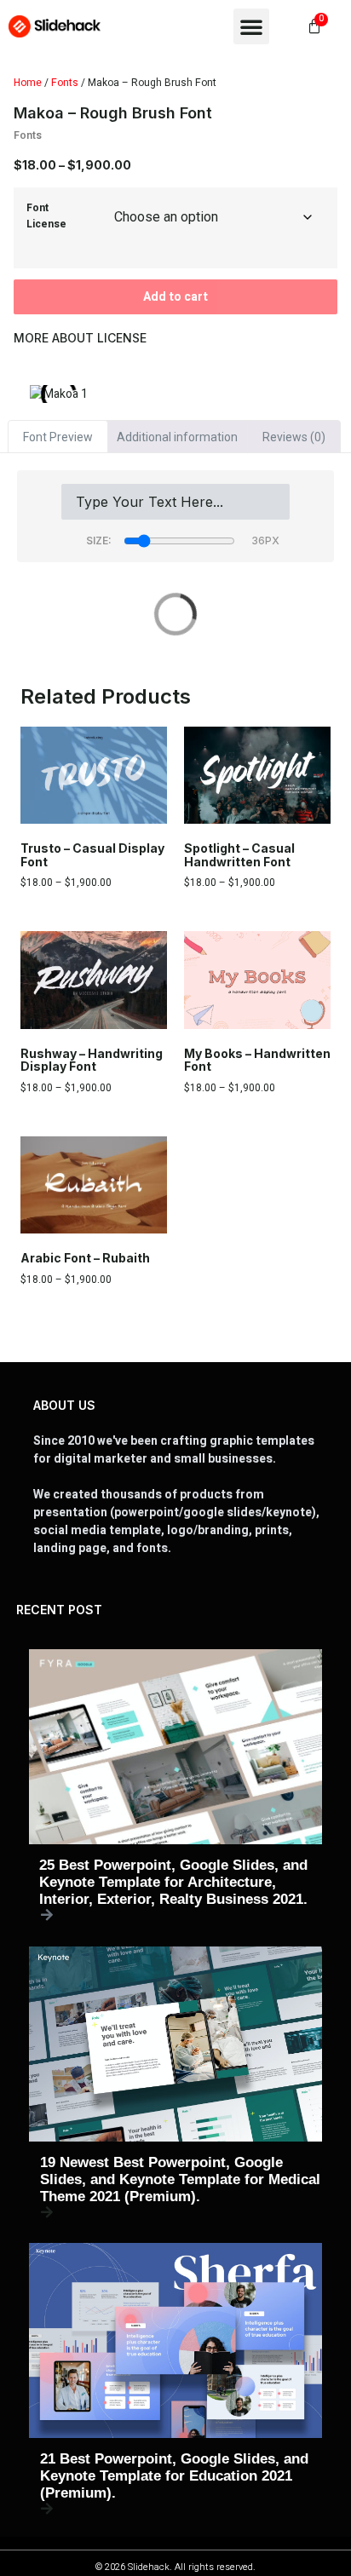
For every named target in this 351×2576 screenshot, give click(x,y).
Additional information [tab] (177, 437)
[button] (251, 26)
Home (28, 83)
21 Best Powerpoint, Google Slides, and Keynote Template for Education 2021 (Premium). (174, 2476)
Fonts (65, 83)
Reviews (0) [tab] (294, 437)
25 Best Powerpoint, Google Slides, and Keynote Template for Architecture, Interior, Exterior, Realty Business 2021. (173, 1882)
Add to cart (175, 297)
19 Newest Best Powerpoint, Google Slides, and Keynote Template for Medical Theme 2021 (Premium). (180, 2179)
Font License (46, 216)
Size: (99, 540)
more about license (80, 338)
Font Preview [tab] (58, 437)
